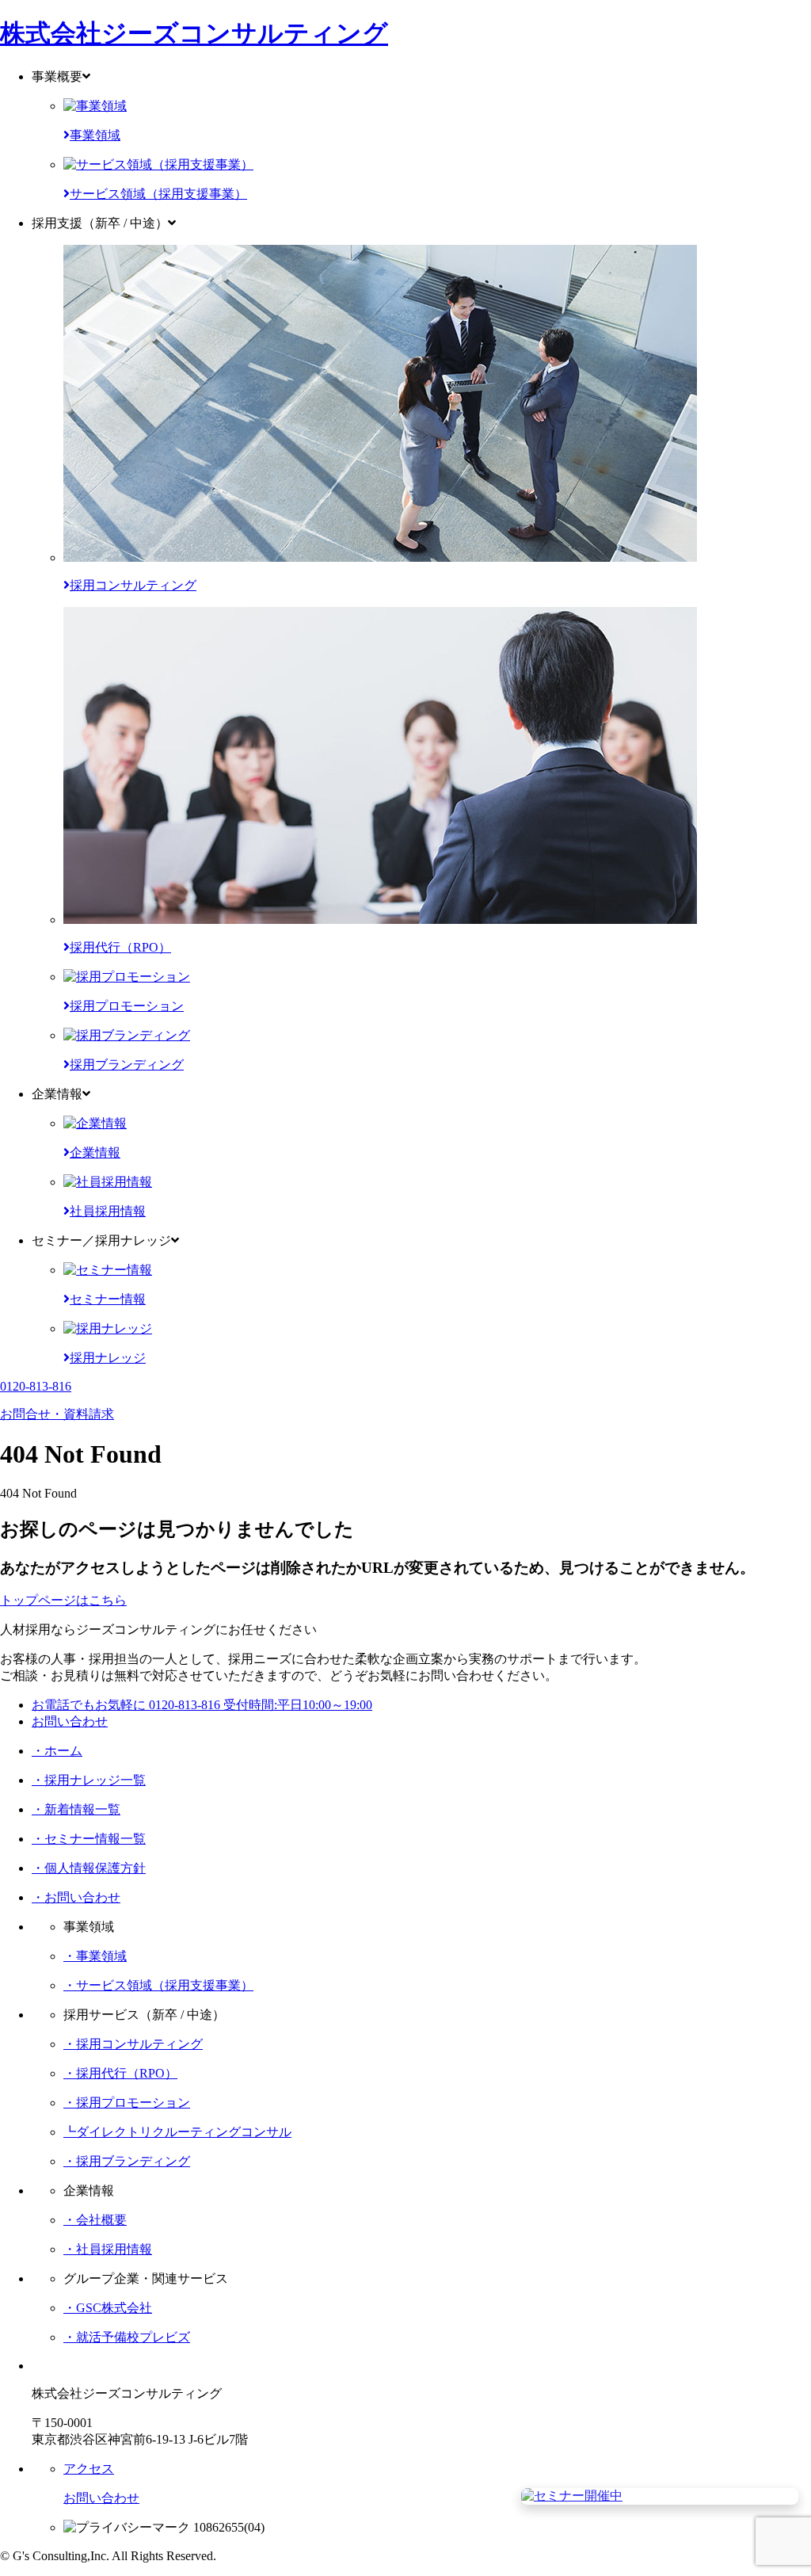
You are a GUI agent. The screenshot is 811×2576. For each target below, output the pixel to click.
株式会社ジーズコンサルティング (194, 33)
